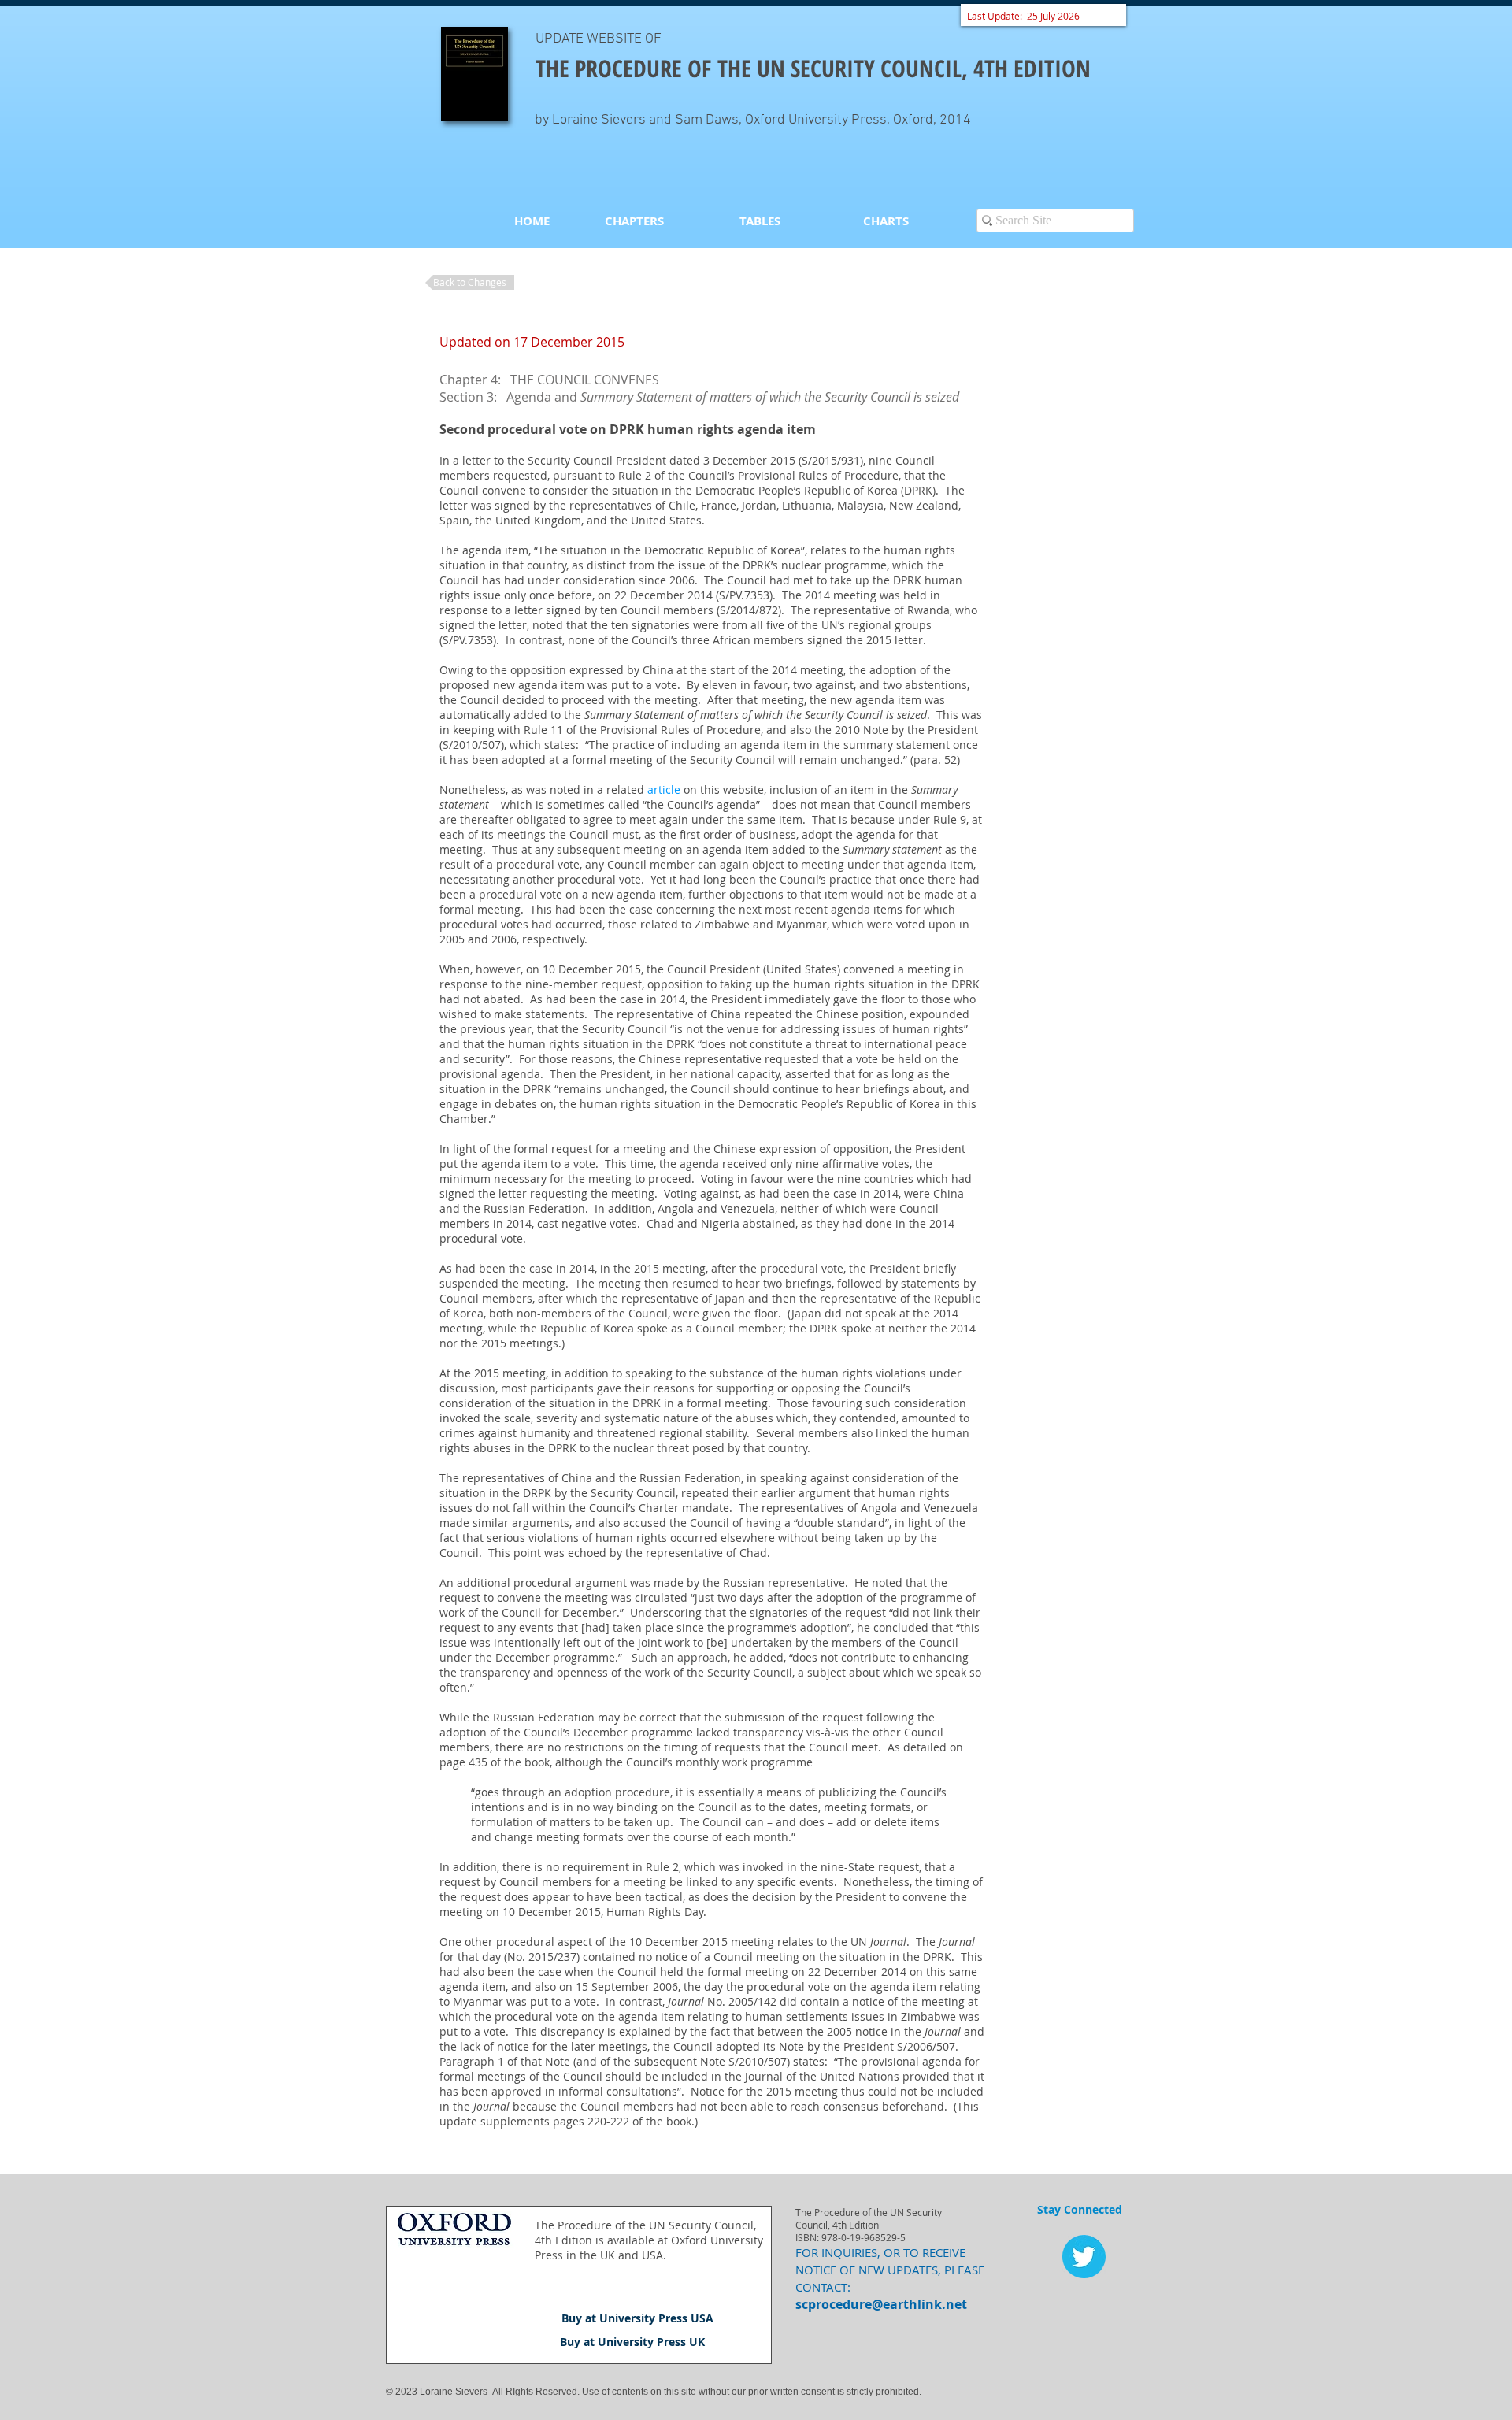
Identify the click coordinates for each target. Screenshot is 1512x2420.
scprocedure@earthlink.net (881, 2304)
